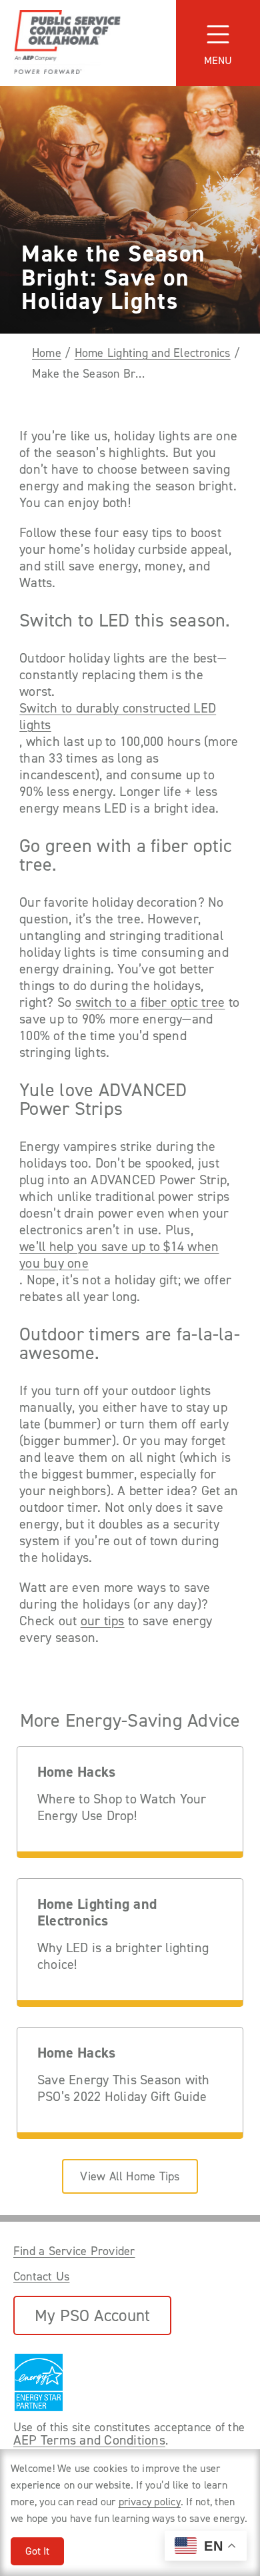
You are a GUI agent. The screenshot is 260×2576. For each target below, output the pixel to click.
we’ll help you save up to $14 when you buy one (119, 1255)
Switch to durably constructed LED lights (118, 717)
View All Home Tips (130, 2176)
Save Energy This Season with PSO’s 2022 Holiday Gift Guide (124, 2088)
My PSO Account (92, 2315)
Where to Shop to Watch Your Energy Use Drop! (122, 1807)
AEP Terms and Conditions (89, 2440)
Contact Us (41, 2276)
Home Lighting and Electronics (153, 353)
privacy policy (150, 2502)
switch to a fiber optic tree (150, 1002)
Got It (37, 2551)
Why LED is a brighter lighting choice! (123, 1956)
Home (47, 353)
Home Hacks (76, 1772)
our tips (103, 1621)
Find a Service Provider (74, 2251)
